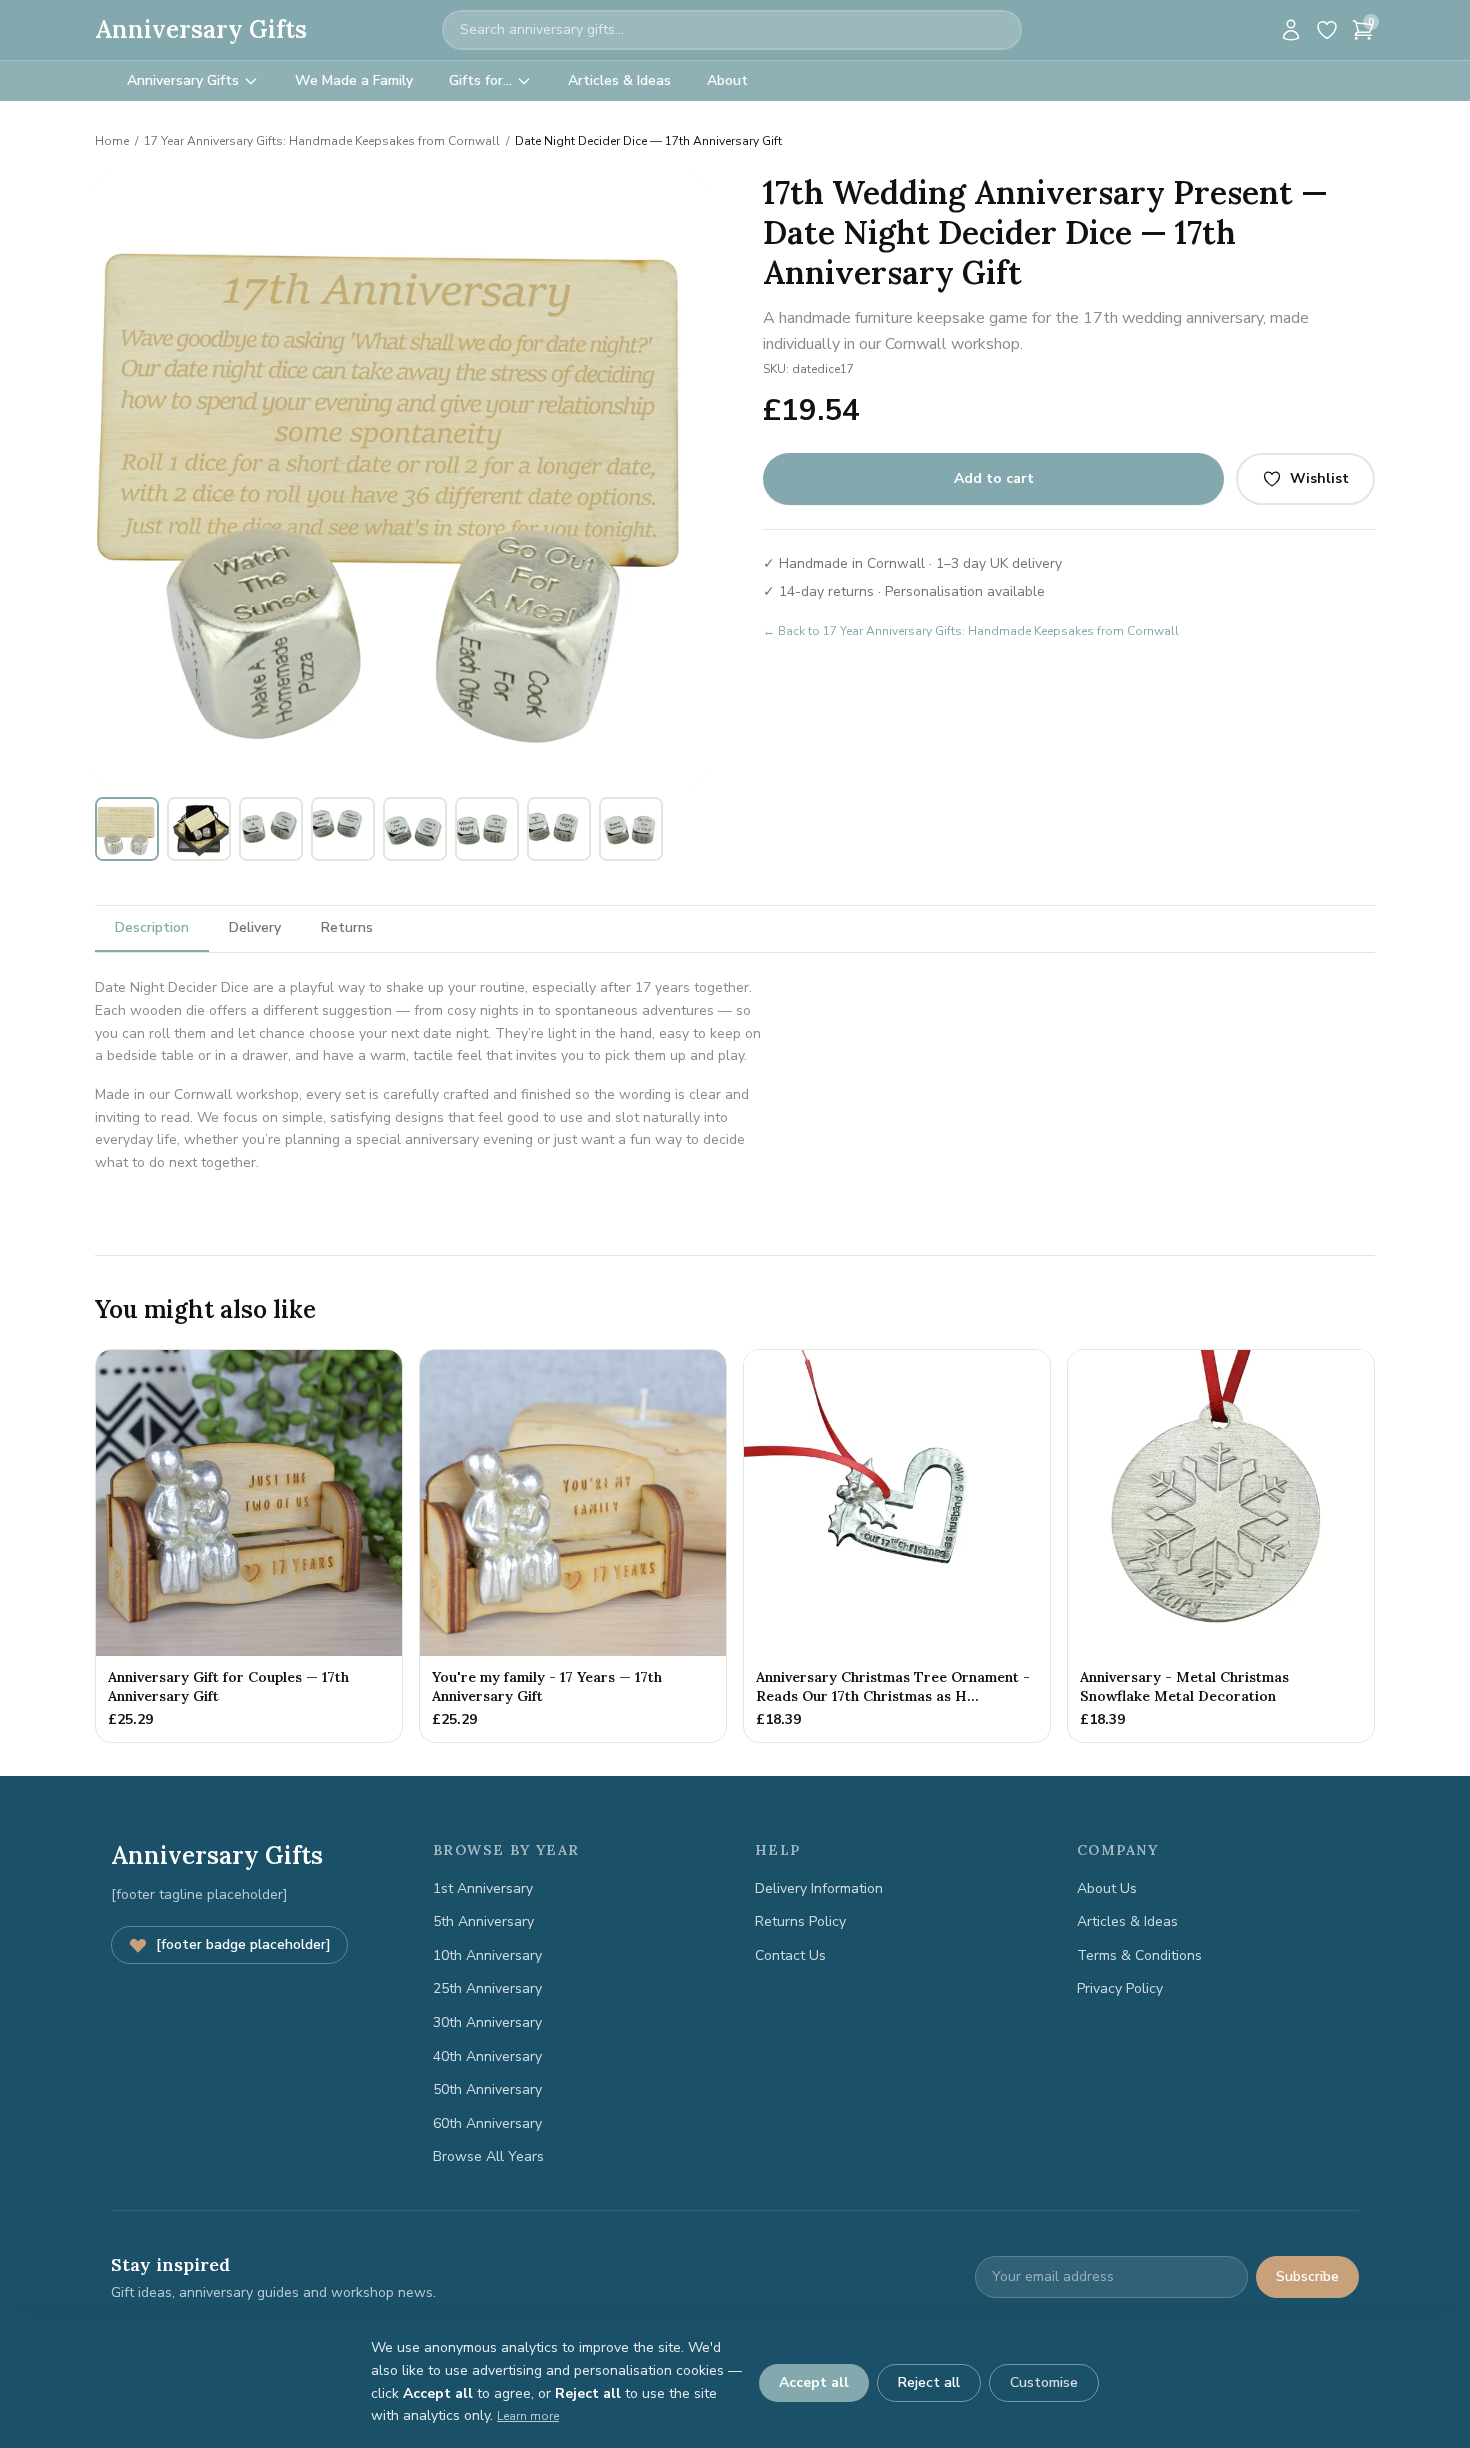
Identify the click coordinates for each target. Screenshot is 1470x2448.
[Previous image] (121, 479)
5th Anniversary (483, 1921)
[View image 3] (271, 829)
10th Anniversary (487, 1955)
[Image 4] (402, 770)
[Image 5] (414, 770)
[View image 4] (343, 829)
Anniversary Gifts (201, 29)
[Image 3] (390, 770)
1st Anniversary (483, 1888)
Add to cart (994, 478)
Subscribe (1307, 2276)
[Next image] (681, 479)
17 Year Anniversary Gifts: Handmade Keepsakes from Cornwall (322, 141)
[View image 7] (559, 829)
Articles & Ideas (619, 80)
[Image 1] (359, 770)
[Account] (1291, 30)
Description (152, 927)
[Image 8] (450, 770)
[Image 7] (438, 770)
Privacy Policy (1120, 1988)
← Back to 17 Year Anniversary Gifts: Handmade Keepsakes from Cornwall (971, 631)
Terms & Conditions (1139, 1955)
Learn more (528, 2416)
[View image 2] (199, 829)
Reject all (929, 2382)
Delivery (255, 927)
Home (112, 141)
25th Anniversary (487, 1988)
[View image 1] (127, 829)
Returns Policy (800, 1921)
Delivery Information (819, 1888)
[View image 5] (415, 829)
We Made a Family (354, 80)
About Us (1107, 1888)
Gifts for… (480, 80)
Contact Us (790, 1955)
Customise (1044, 2382)
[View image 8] (631, 829)
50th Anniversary (487, 2089)
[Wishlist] (1327, 30)
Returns (347, 927)
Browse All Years (488, 2156)
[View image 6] (487, 829)
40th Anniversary (487, 2056)
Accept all (814, 2382)
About (727, 80)
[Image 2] (378, 770)
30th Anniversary (487, 2022)
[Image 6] (426, 770)
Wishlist (1319, 478)
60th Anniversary (487, 2123)
